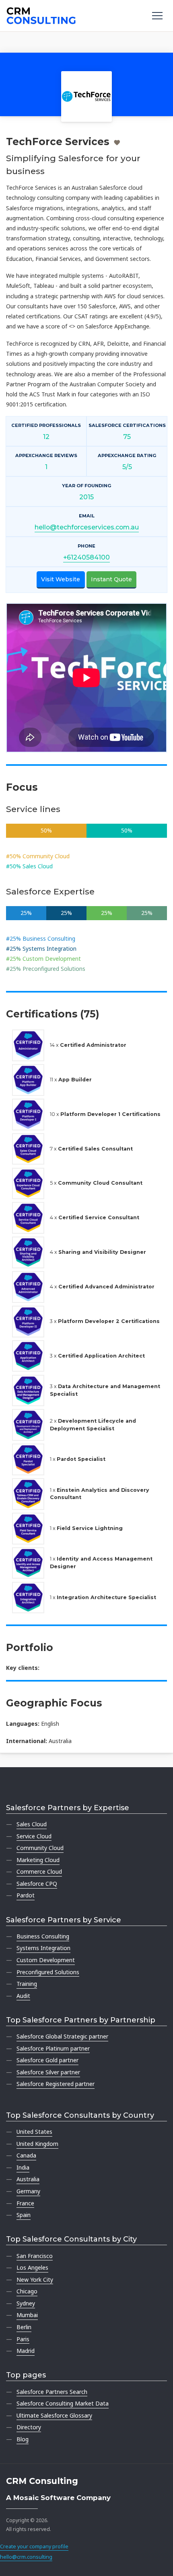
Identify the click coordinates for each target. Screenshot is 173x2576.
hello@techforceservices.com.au (87, 527)
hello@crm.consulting (26, 2557)
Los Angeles (32, 2267)
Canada (26, 2155)
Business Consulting (43, 1936)
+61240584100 (86, 557)
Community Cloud (40, 1848)
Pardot (26, 1895)
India (23, 2167)
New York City (35, 2280)
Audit (23, 1996)
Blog (23, 2439)
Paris (23, 2339)
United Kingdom (37, 2144)
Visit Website (61, 579)
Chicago (27, 2291)
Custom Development (46, 1960)
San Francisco (35, 2256)
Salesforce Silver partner (48, 2072)
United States (34, 2132)
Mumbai (27, 2315)
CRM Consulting (42, 2481)
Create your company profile (34, 2546)
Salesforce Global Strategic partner (62, 2036)
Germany (28, 2191)
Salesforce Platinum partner (53, 2048)
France (25, 2203)
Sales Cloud (32, 1824)
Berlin (24, 2327)
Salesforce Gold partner (47, 2060)
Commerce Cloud (39, 1871)
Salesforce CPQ (37, 1884)
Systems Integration (43, 1948)
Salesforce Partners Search (52, 2392)
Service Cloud (34, 1836)
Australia (28, 2179)
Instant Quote (111, 579)
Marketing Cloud (38, 1860)
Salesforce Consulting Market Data (63, 2403)
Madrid (26, 2351)
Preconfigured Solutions (48, 1972)
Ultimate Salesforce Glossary (54, 2415)
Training (27, 1984)
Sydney (26, 2303)
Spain (24, 2215)
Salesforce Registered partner (56, 2084)
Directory (29, 2427)
